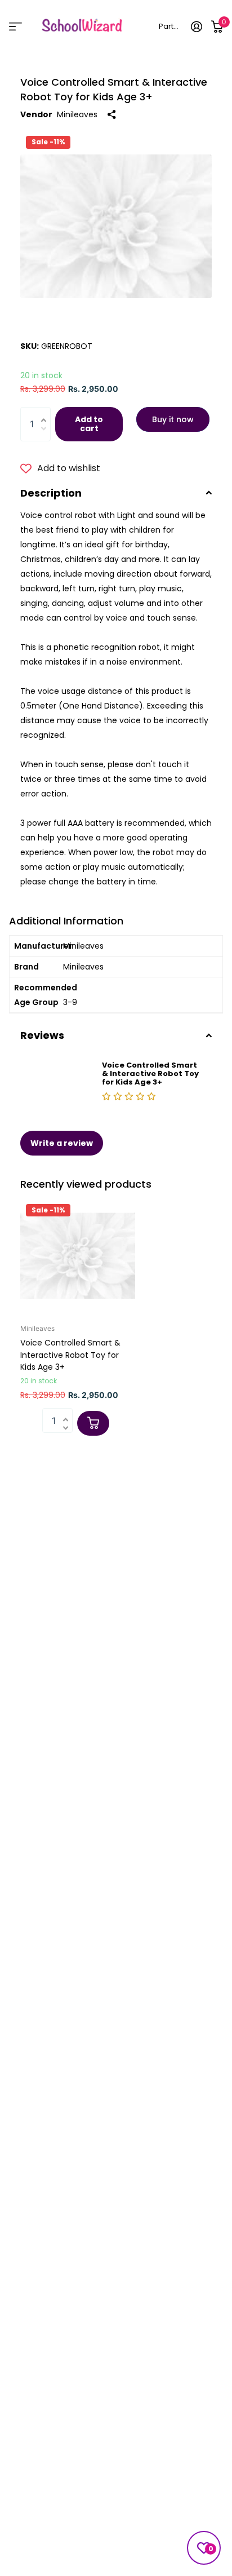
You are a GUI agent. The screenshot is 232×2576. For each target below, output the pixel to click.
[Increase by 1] (46, 412)
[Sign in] (197, 26)
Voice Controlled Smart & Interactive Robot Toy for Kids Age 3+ (70, 1355)
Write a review (62, 1143)
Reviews (42, 1035)
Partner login (170, 26)
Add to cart (89, 424)
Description (51, 493)
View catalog (15, 26)
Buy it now (173, 419)
